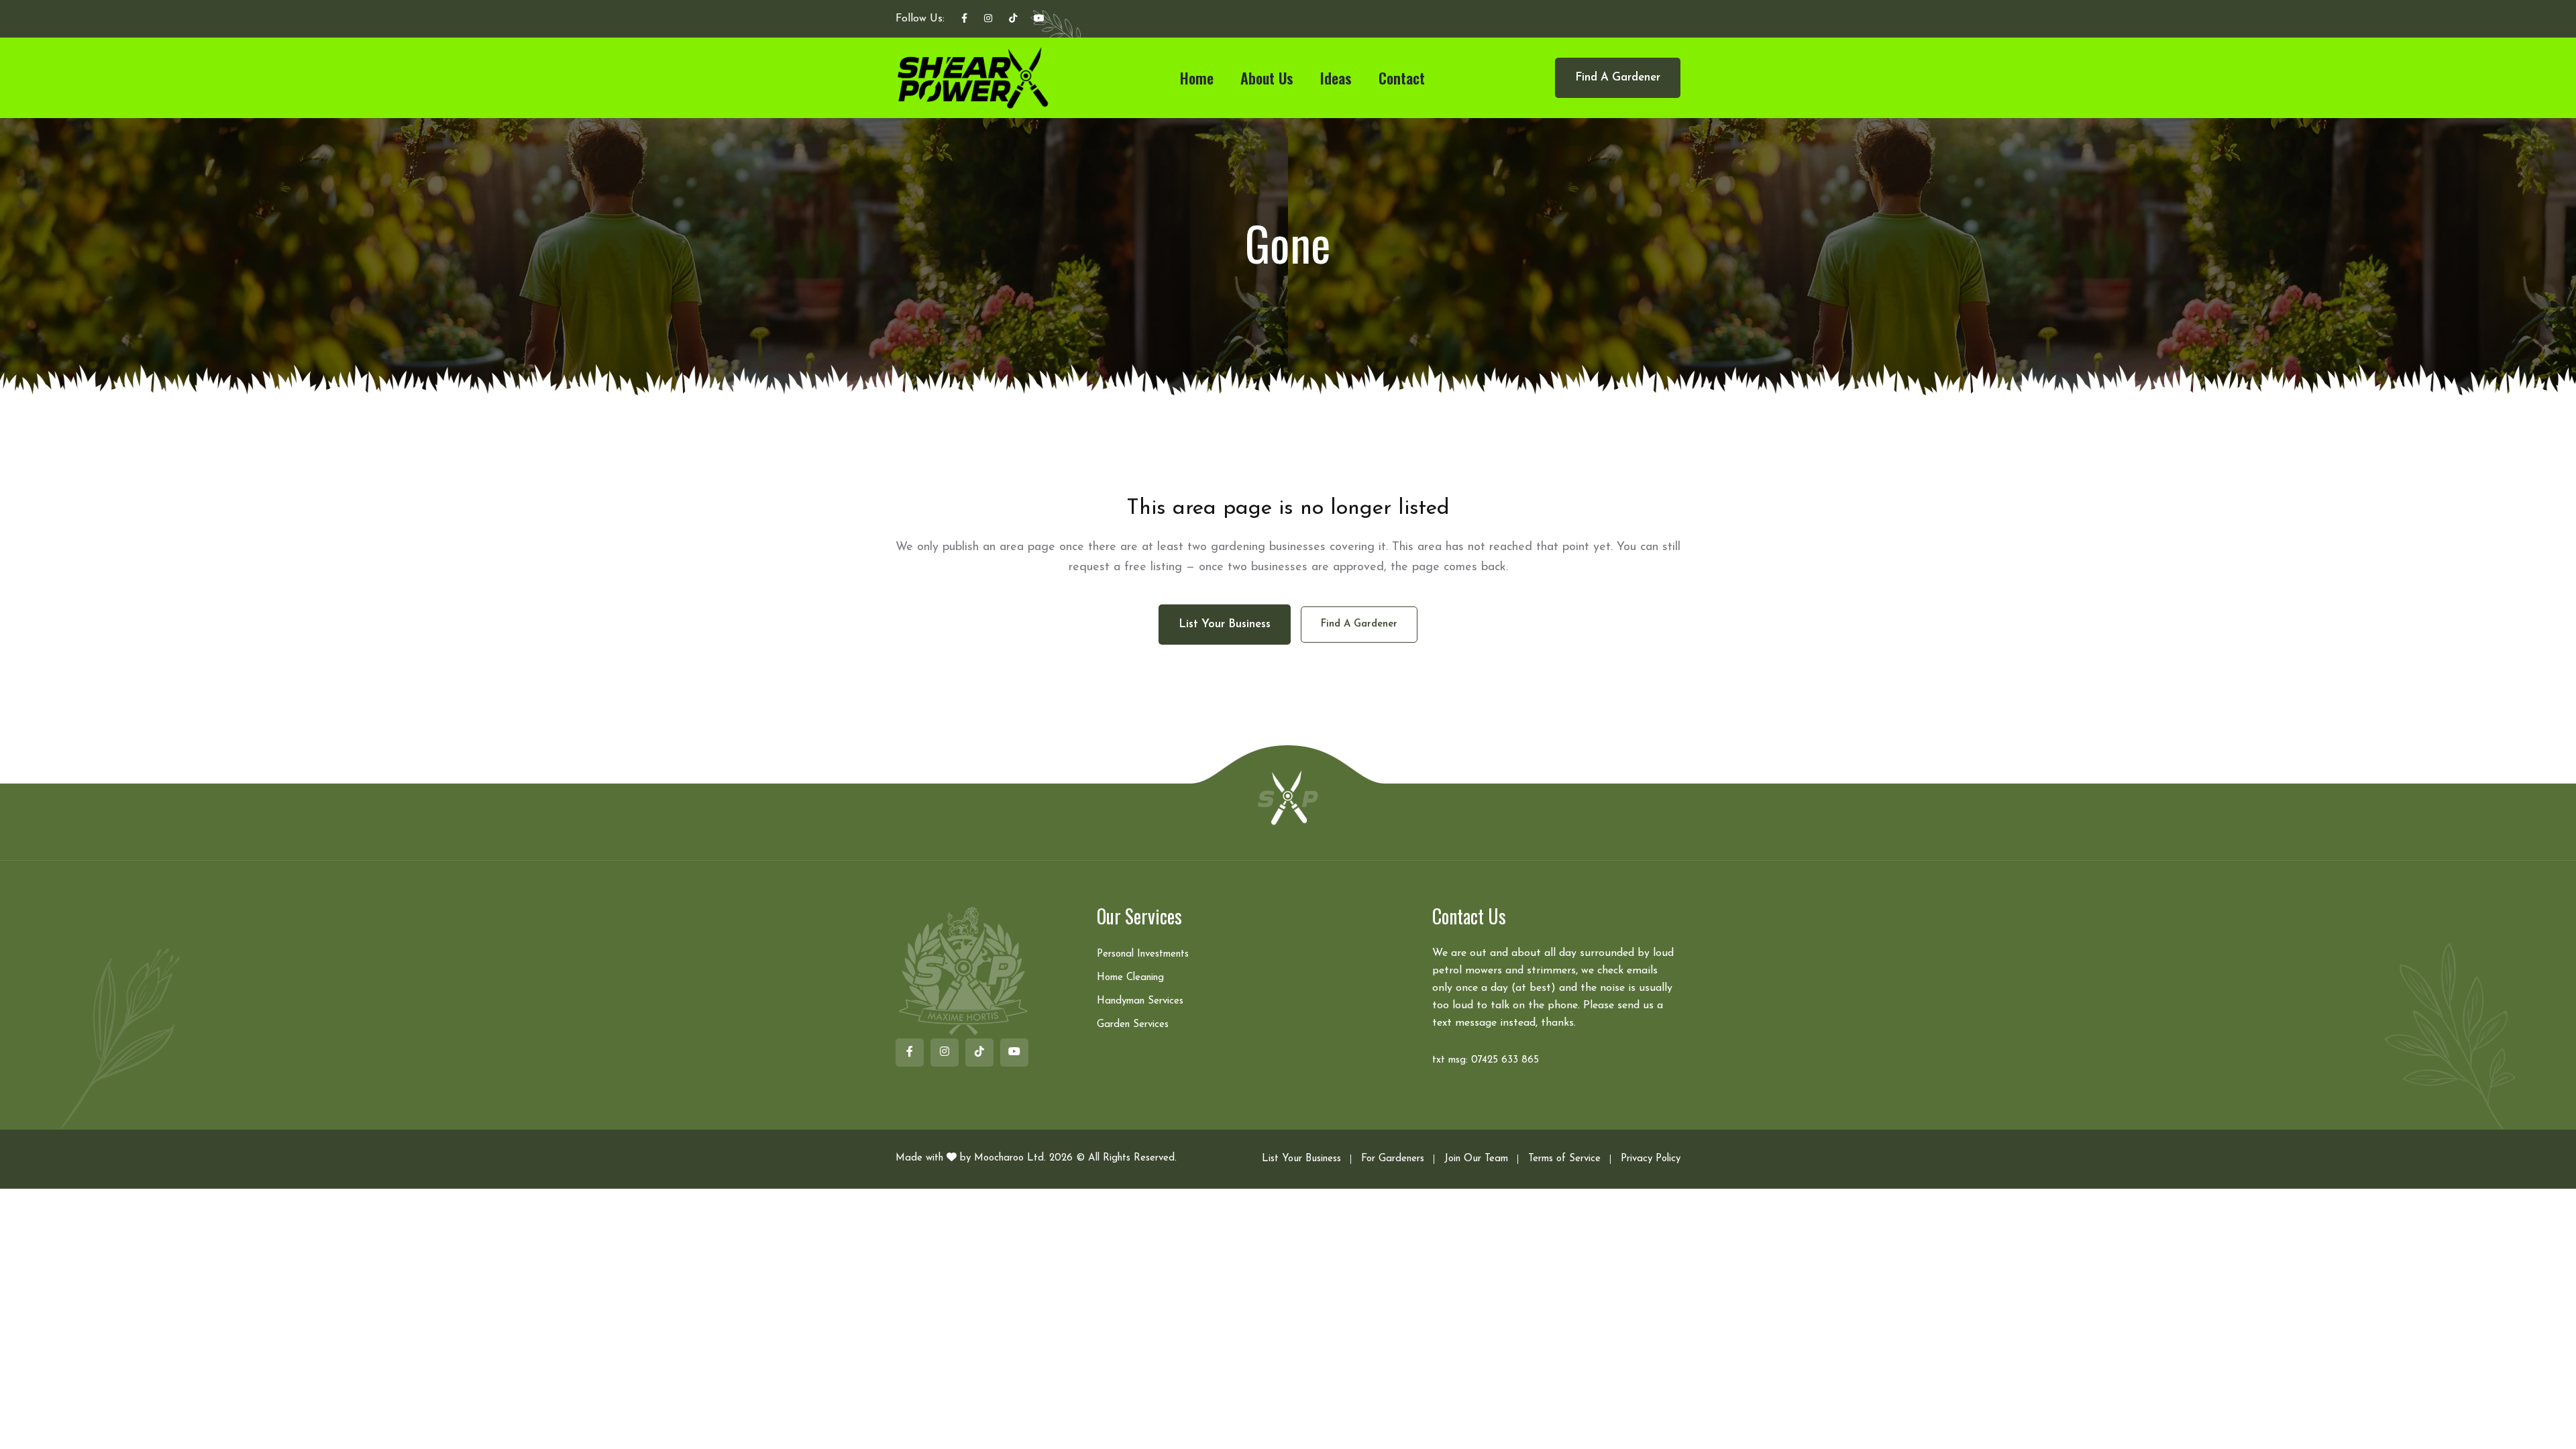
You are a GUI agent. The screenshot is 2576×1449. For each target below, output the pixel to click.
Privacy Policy (1651, 1159)
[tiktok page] (1013, 19)
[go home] (1288, 797)
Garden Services (1133, 1025)
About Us (1267, 78)
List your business (1225, 624)
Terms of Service (1564, 1159)
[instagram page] (988, 19)
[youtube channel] (1039, 19)
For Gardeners (1393, 1159)
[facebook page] (964, 19)
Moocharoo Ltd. (1010, 1158)
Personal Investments (1143, 954)
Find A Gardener (1618, 77)
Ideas (1336, 78)
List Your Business (1301, 1159)
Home (1197, 78)
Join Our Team (1476, 1159)
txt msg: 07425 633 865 (1486, 1060)
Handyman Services (1140, 1001)
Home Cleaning (1130, 978)
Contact (1402, 78)
